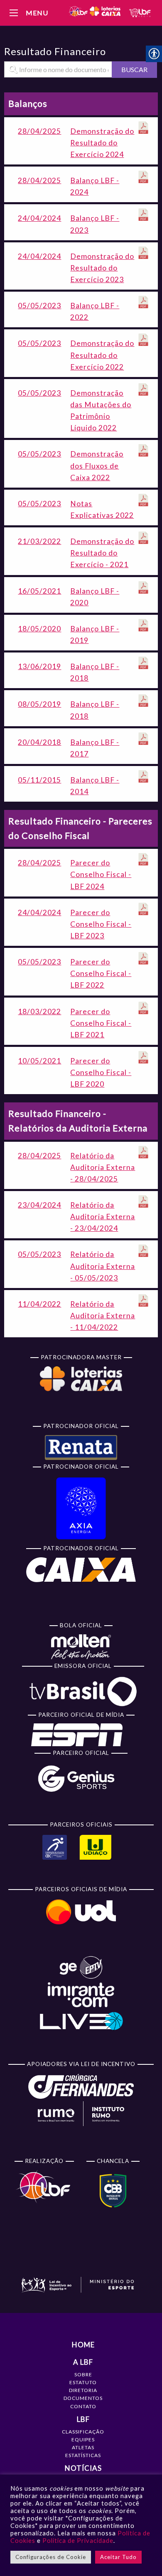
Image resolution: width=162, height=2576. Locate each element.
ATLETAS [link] (83, 2447)
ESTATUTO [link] (83, 2382)
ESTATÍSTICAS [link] (83, 2455)
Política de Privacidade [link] (78, 2541)
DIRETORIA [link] (83, 2390)
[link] (94, 13)
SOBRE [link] (83, 2374)
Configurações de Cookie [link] (51, 2557)
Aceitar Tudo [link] (118, 2557)
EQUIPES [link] (83, 2439)
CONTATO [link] (83, 2406)
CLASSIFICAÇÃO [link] (83, 2432)
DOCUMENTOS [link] (83, 2398)
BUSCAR (134, 69)
